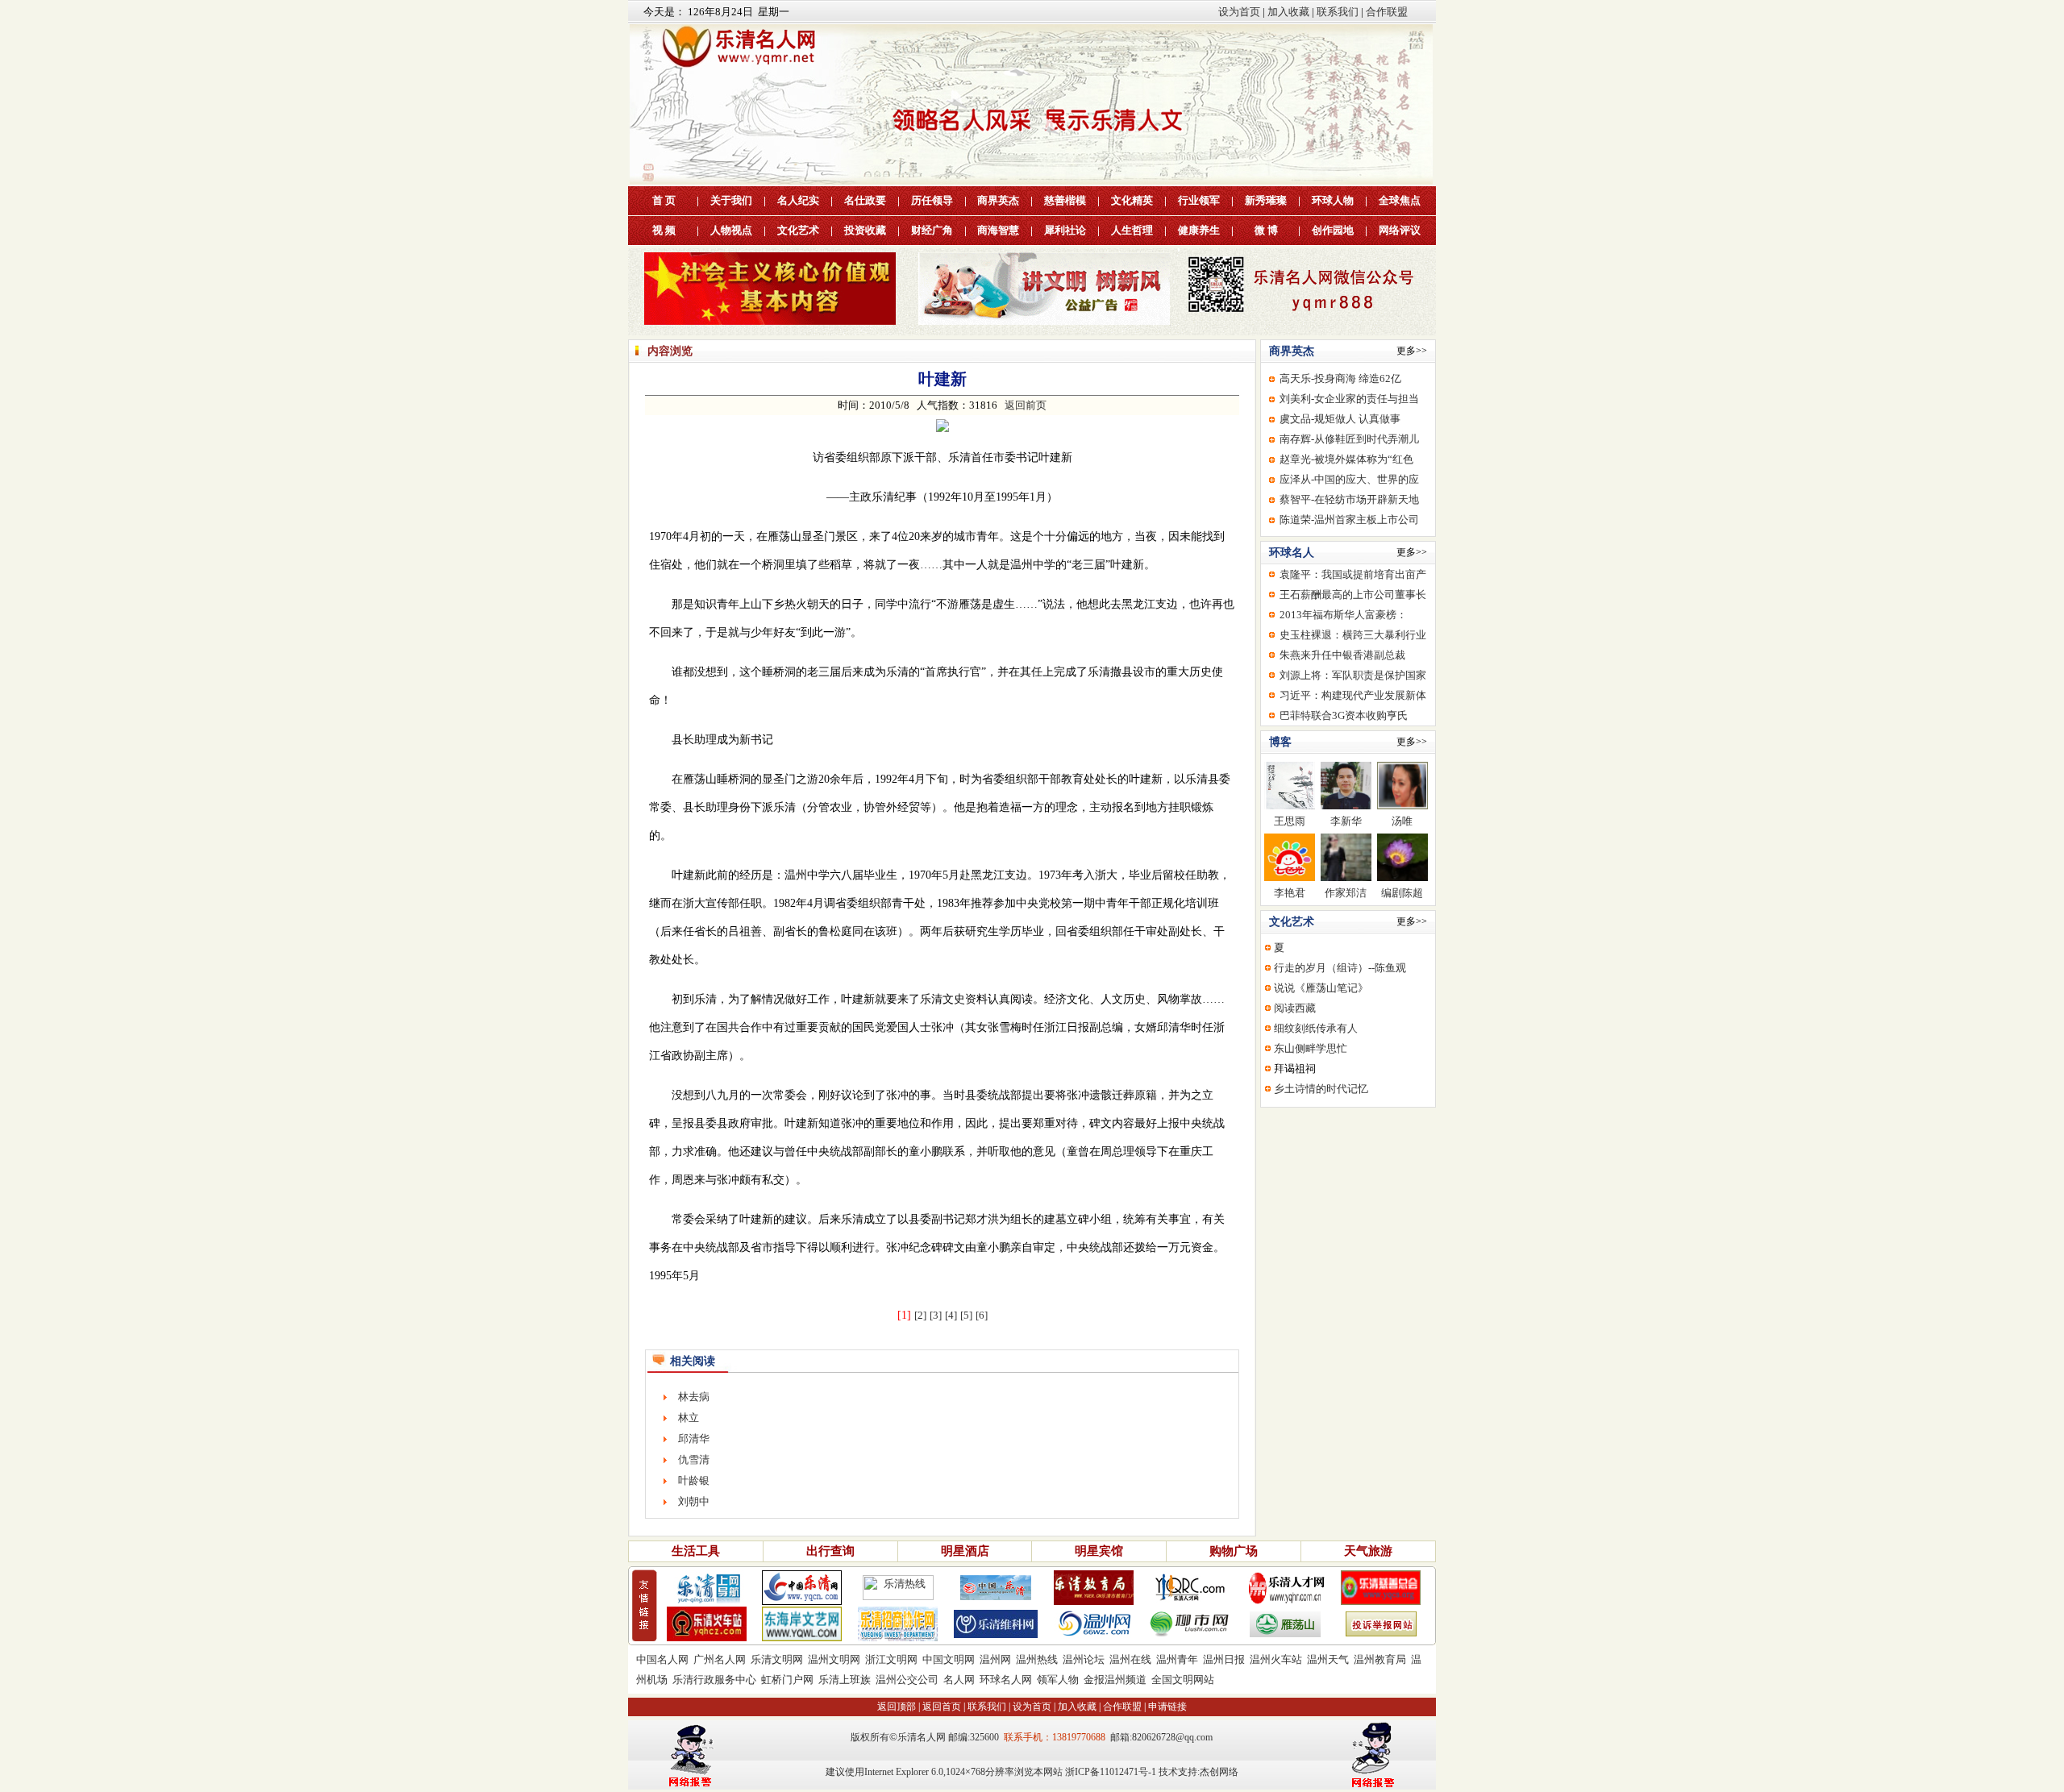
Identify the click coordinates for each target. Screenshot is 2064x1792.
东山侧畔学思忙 (1311, 1048)
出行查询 (830, 1551)
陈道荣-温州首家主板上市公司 (1349, 520)
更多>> (1412, 351)
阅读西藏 (1295, 1008)
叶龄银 (694, 1480)
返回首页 (942, 1707)
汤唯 (1402, 821)
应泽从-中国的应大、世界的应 (1349, 479)
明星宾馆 (1099, 1551)
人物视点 (731, 230)
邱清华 (694, 1439)
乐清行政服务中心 (714, 1680)
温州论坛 (1084, 1659)
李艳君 (1290, 893)
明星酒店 (965, 1551)
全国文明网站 (1183, 1680)
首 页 (664, 200)
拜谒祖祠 (1295, 1069)
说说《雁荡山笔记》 (1321, 988)
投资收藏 (865, 230)
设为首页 (1239, 12)
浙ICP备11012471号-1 (1111, 1772)
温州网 (995, 1659)
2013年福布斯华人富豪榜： (1343, 615)
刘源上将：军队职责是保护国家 (1353, 675)
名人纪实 (798, 200)
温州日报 (1224, 1659)
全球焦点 (1400, 200)
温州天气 (1328, 1659)
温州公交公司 (907, 1680)
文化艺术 (798, 230)
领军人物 (1058, 1680)
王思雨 (1290, 821)
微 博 (1266, 230)
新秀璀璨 (1266, 200)
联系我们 (1338, 12)
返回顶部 (897, 1707)
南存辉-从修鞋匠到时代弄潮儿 (1349, 439)
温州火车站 (1276, 1659)
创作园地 (1333, 230)
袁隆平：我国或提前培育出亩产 (1353, 574)
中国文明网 (949, 1659)
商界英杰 (998, 200)
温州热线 (1037, 1659)
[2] (920, 1315)
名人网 (959, 1680)
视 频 (664, 230)
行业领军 (1199, 200)
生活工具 (696, 1551)
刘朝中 (694, 1501)
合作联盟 (1387, 12)
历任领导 (932, 200)
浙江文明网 (891, 1659)
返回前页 (1026, 405)
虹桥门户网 (787, 1680)
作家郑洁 (1346, 893)
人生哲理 (1132, 230)
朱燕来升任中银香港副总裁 (1342, 655)
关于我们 (731, 200)
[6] (982, 1315)
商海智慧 (998, 230)
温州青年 (1177, 1659)
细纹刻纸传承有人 (1316, 1028)
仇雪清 (694, 1459)
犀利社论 (1065, 230)
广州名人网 (720, 1659)
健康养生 (1199, 230)
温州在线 (1130, 1659)
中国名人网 (662, 1659)
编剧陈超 (1402, 893)
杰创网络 (1219, 1772)
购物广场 (1234, 1551)
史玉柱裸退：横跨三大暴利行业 (1353, 635)
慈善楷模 (1065, 200)
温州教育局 (1380, 1659)
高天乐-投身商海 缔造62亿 (1340, 378)
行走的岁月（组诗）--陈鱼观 (1340, 968)
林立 (689, 1418)
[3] (936, 1315)
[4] (951, 1315)
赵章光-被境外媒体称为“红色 (1346, 459)
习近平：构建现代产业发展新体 (1353, 695)
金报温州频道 (1115, 1680)
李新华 (1346, 821)
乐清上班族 (845, 1680)
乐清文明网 (777, 1659)
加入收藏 (1288, 12)
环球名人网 (1006, 1680)
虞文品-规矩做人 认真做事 (1340, 419)
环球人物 (1333, 200)
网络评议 (1400, 230)
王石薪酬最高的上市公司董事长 (1353, 595)
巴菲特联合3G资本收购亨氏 (1344, 715)
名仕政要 (865, 200)
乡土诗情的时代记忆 (1321, 1089)
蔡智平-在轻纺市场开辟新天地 (1349, 499)
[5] (966, 1315)
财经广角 (932, 230)
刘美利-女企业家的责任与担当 (1349, 399)
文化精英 (1132, 200)
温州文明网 (834, 1659)
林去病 (694, 1397)
